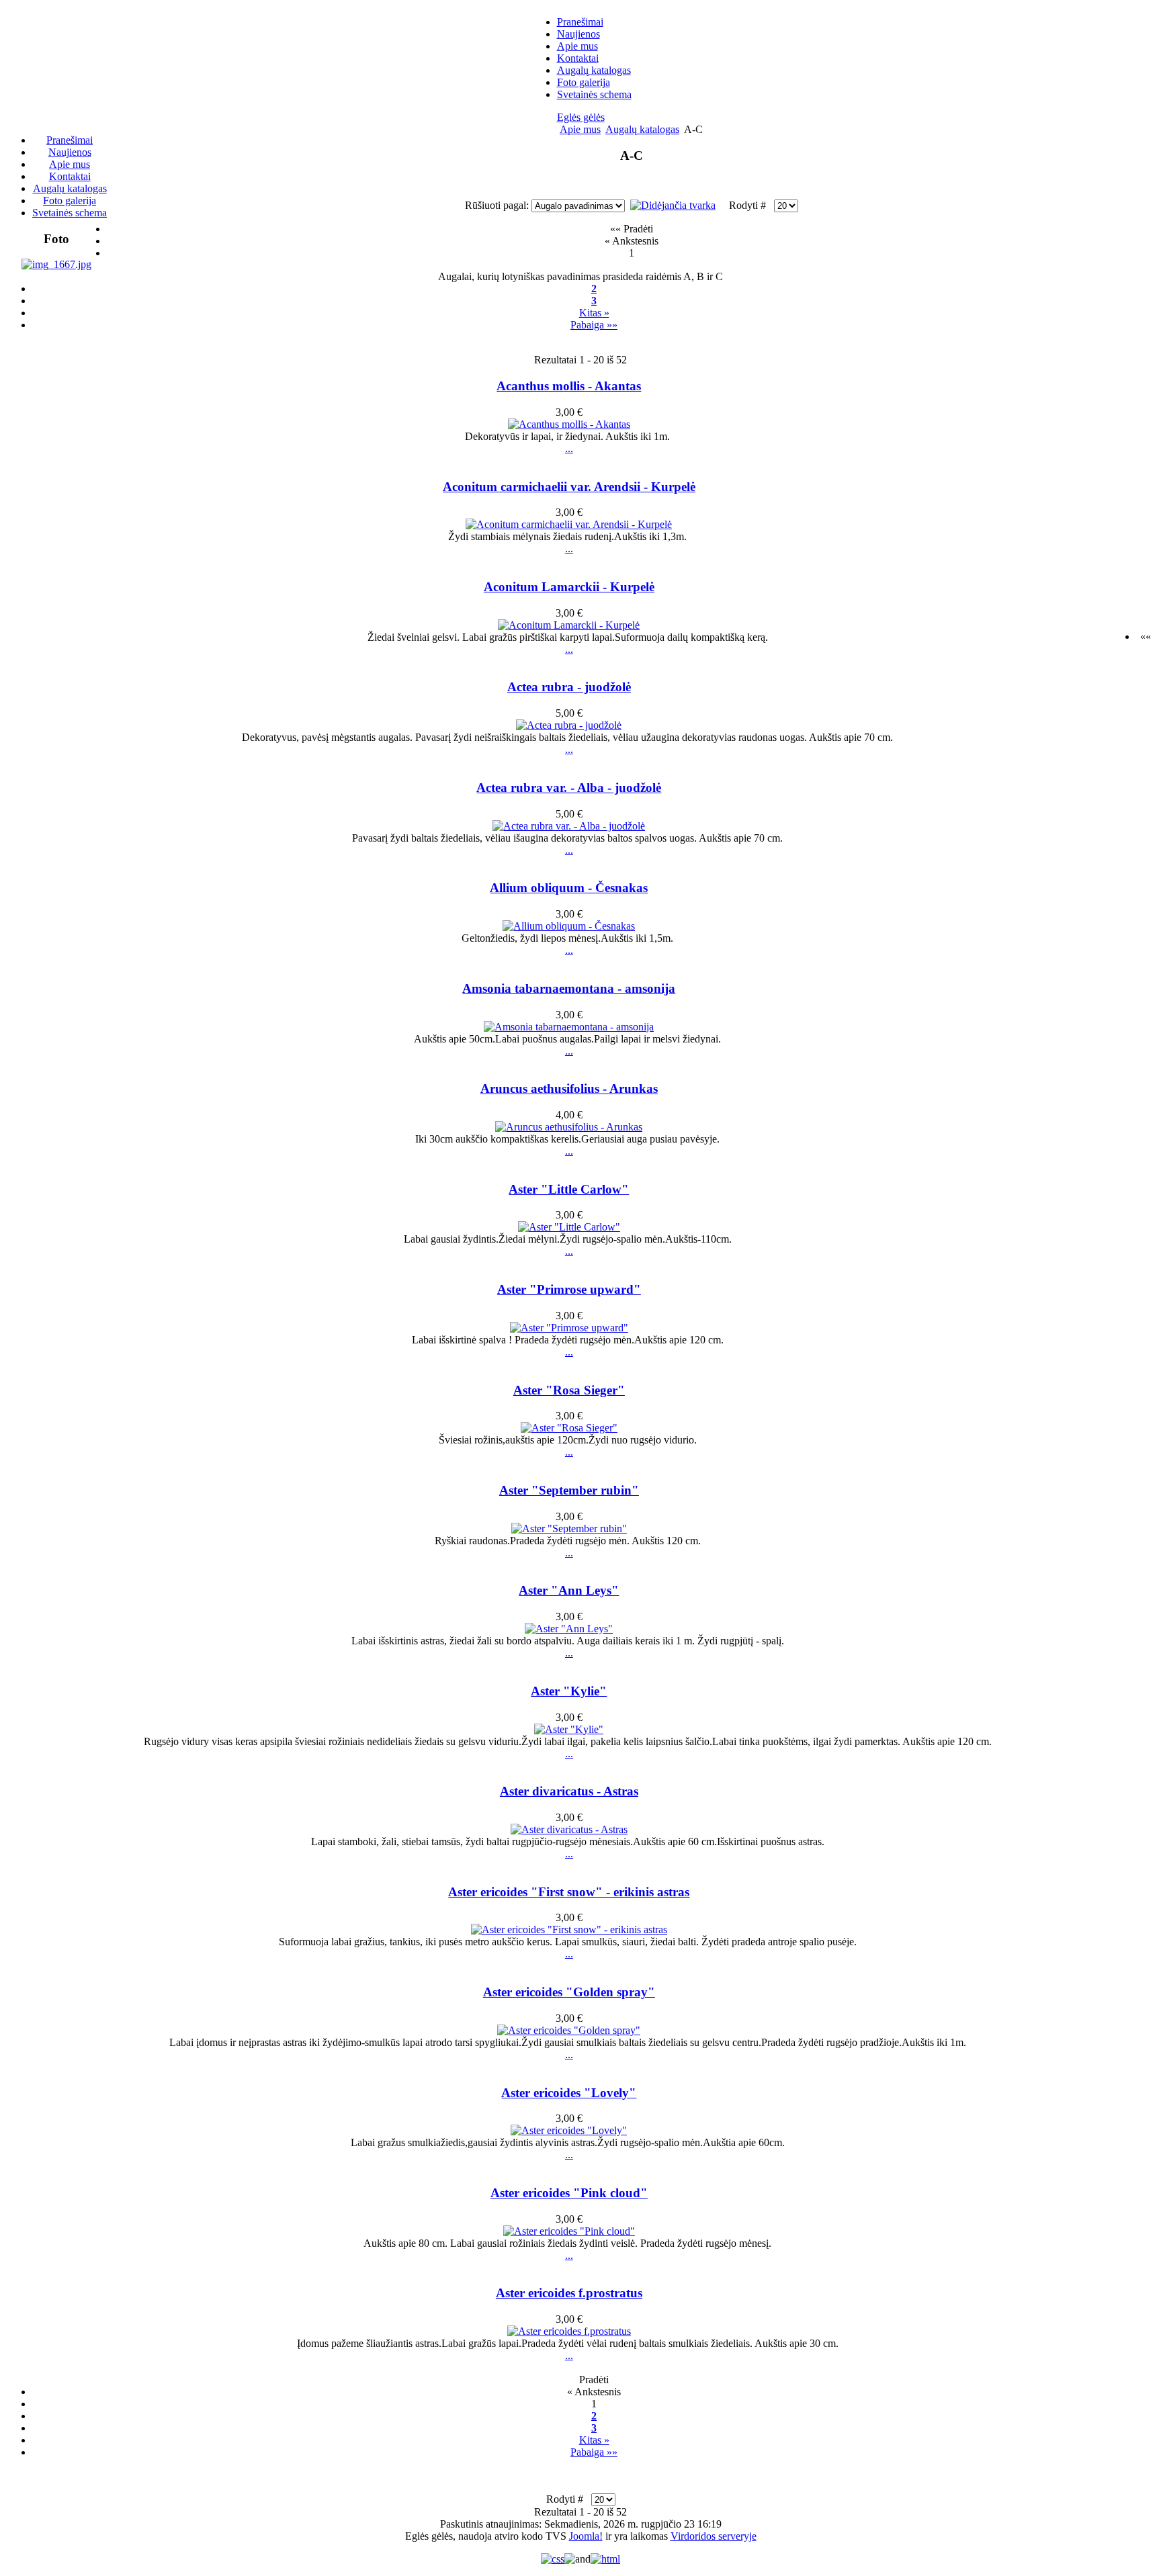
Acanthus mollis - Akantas (569, 386)
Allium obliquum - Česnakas (569, 888)
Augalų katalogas (642, 129)
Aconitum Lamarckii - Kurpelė (569, 587)
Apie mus (580, 129)
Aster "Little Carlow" (569, 1189)
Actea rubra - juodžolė (569, 687)
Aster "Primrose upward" (569, 1289)
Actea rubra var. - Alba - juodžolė (569, 788)
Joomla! (586, 2536)
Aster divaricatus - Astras (569, 1791)
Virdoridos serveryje (714, 2536)
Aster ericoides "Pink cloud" (569, 2193)
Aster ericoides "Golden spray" (569, 1992)
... (569, 448)
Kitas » (594, 313)
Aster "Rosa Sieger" (569, 1390)
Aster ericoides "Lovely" (569, 2093)
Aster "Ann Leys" (569, 1590)
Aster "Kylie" (569, 1691)
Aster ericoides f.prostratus (569, 2293)
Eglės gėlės (581, 117)
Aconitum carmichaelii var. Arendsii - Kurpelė (569, 487)
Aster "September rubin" (569, 1490)
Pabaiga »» (594, 325)
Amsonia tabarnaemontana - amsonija (569, 988)
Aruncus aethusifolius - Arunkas (569, 1089)
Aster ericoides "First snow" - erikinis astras (569, 1892)
